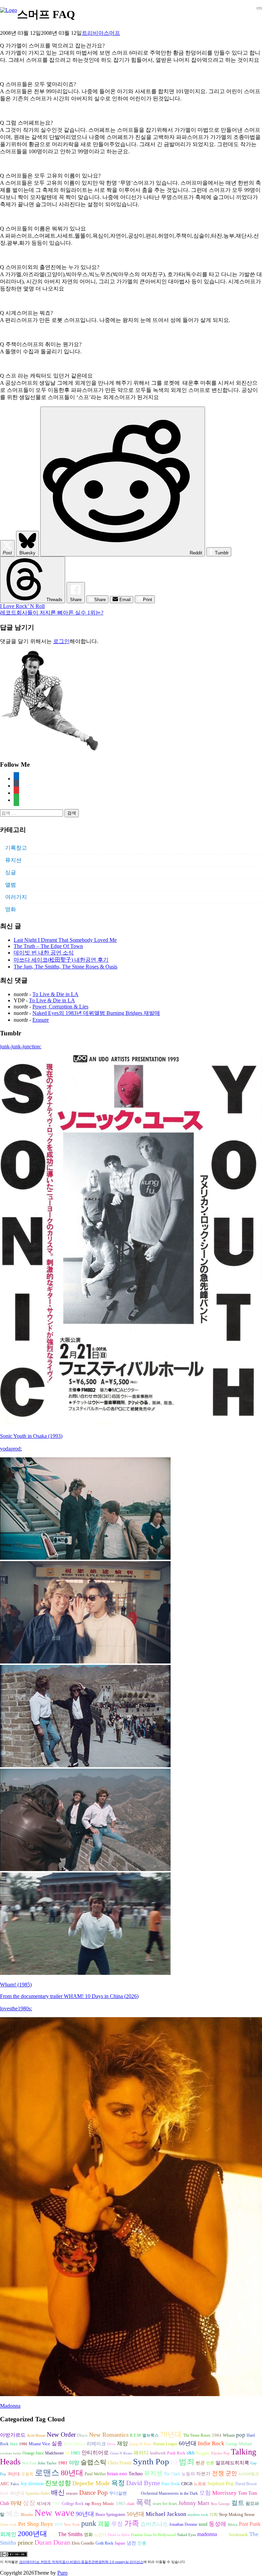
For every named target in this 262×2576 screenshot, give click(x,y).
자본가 (203, 2474)
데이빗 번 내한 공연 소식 (44, 953)
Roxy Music (103, 2503)
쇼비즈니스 (154, 2524)
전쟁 (218, 2473)
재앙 (122, 2443)
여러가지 (16, 897)
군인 (231, 2473)
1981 (63, 2463)
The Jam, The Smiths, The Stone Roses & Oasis (65, 967)
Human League (165, 2444)
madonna (207, 2534)
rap (88, 2504)
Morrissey (224, 2493)
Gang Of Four (140, 2444)
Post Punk (250, 2524)
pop (241, 2435)
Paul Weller (95, 2474)
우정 (117, 2524)
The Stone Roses (197, 2435)
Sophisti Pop (221, 2483)
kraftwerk (158, 2453)
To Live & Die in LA (55, 994)
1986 (23, 2444)
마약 (16, 2503)
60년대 (188, 2443)
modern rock (198, 2515)
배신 (58, 2492)
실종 (57, 2443)
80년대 (72, 2473)
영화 (11, 909)
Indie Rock (211, 2443)
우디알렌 (118, 2493)
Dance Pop (93, 2493)
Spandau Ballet (38, 2493)
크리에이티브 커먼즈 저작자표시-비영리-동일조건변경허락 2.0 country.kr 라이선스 (81, 2562)
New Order (61, 2435)
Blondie (27, 2515)
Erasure (41, 1020)
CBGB (187, 2484)
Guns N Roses (121, 2453)
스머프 (112, 33)
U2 (174, 2462)
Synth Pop (151, 2461)
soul (203, 2524)
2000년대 (32, 2534)
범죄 (187, 2462)
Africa (232, 2525)
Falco (15, 2484)
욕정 (118, 2483)
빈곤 (200, 2463)
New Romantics (109, 2435)
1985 (75, 2453)
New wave (54, 2513)
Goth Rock (104, 2543)
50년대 (135, 2514)
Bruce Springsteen (110, 2515)
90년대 (85, 2514)
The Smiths (70, 2534)
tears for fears (165, 2504)
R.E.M (135, 2435)
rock (223, 2534)
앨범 (11, 885)
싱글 (11, 872)
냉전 (131, 2543)
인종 (142, 2543)
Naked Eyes (186, 2535)
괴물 (104, 2524)
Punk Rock (176, 2453)
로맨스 (47, 2473)
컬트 (238, 2503)
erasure (72, 2493)
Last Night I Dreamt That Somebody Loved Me (65, 940)
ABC (5, 2484)
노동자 (188, 2474)
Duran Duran (52, 2542)
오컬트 (27, 2474)
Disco (82, 2435)
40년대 (17, 2493)
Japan (120, 2543)
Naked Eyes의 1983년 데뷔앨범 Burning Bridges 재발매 (96, 1013)
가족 (132, 2523)
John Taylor (47, 2463)
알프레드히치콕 (232, 2463)
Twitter (134, 2493)
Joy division (32, 2484)
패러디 (141, 2453)
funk (4, 2493)
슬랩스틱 (93, 2462)
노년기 (100, 2535)
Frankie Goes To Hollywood (153, 2535)
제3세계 (44, 2504)
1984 (217, 2435)
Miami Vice (39, 2444)
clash (130, 2504)
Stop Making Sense (237, 2515)
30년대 (14, 2474)
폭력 (144, 2502)
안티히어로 (95, 2453)
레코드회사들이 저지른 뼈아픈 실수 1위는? (52, 613)
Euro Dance (75, 2444)
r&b (191, 2453)
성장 (29, 2503)
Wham (229, 2435)
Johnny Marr (194, 2503)
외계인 (8, 2534)
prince (25, 2543)
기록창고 (16, 848)
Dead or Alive (119, 2535)
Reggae (203, 2453)
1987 (53, 2535)
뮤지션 (13, 860)
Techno (136, 2474)
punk (89, 2523)
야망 (74, 2462)
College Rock (73, 2504)
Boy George (220, 2504)
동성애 (217, 2524)
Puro (62, 2573)
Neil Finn (29, 2463)
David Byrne (143, 2483)
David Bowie (246, 2484)
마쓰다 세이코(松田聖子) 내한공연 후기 (61, 960)
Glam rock (8, 2525)
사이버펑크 (249, 2474)
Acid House (36, 2436)
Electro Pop (220, 2453)
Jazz (14, 2444)
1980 (56, 2504)
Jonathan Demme (183, 2524)
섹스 (13, 2514)
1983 (120, 2504)
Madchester (54, 2453)
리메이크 (96, 2444)
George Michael (239, 2444)
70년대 (171, 2434)
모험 (205, 2493)
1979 (58, 2525)
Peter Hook (171, 2484)
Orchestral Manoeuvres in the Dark (169, 2493)
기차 (214, 2515)
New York (72, 2525)
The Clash (172, 2474)
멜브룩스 (150, 2435)
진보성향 (58, 2483)
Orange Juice (33, 2453)
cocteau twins (11, 2453)
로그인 (61, 641)
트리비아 (93, 33)
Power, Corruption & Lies (60, 1007)
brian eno (117, 2474)
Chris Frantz (120, 2463)
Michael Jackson (166, 2514)
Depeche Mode (91, 2483)
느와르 (200, 2484)
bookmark (239, 2535)
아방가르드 (13, 2435)
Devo (111, 2444)
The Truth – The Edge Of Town (48, 946)
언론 (210, 2463)
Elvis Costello (83, 2543)
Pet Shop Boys (35, 2524)
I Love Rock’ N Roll (22, 606)
